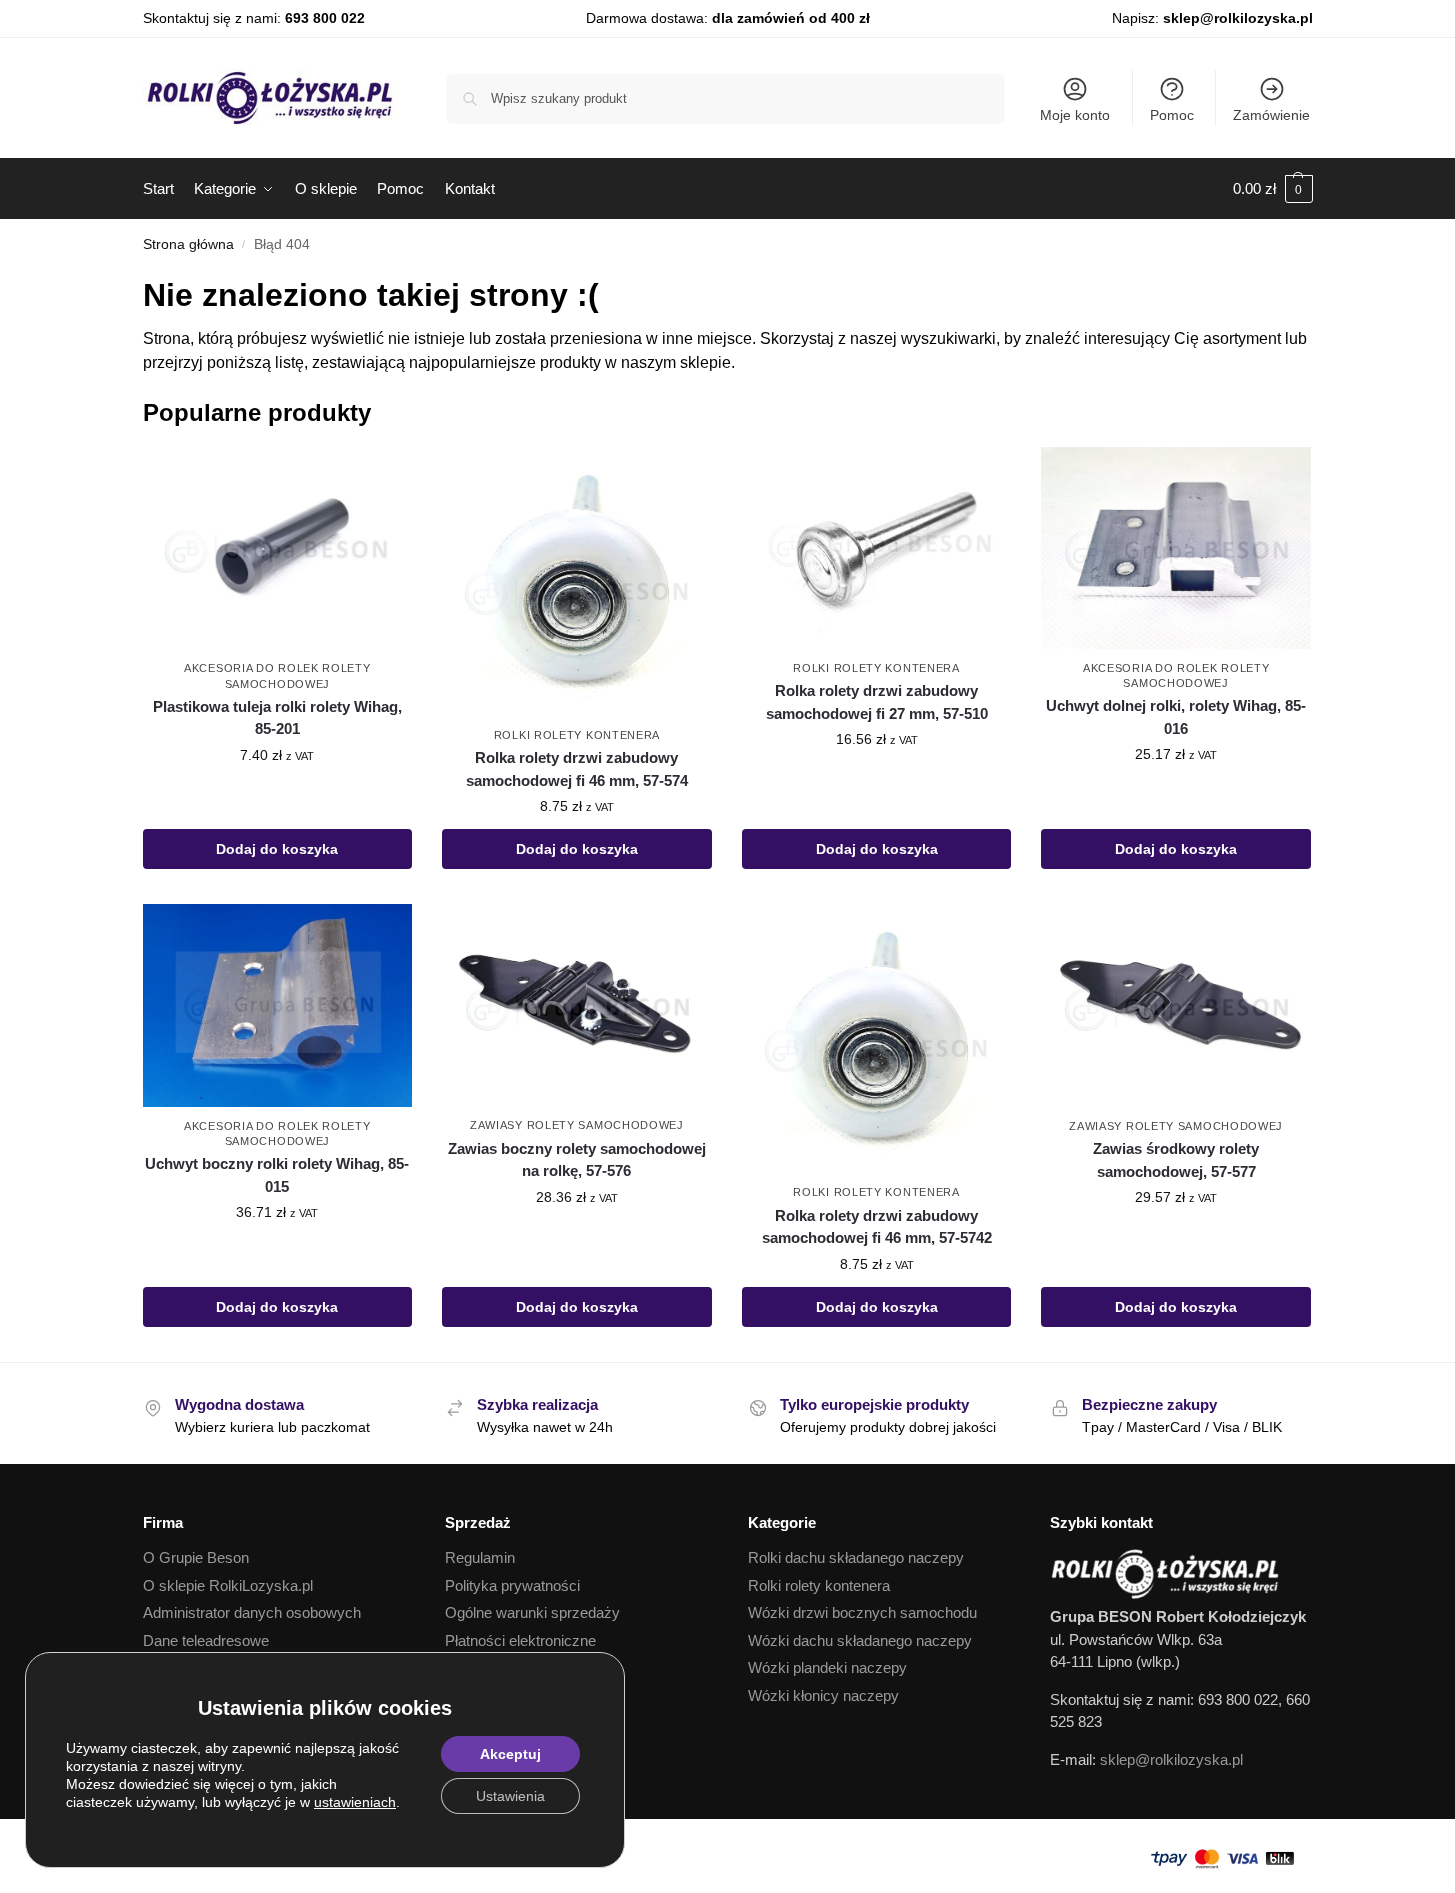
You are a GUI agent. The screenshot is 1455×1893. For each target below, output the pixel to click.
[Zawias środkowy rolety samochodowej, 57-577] (1176, 1005)
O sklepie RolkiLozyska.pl (228, 1585)
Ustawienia (510, 1796)
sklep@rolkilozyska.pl (1238, 18)
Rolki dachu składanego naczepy (856, 1557)
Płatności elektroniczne (520, 1640)
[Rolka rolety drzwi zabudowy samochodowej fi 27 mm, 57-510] (877, 548)
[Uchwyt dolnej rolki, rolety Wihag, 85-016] (1176, 548)
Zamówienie (1271, 115)
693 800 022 (325, 18)
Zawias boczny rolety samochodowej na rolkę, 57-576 (577, 1160)
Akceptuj (510, 1754)
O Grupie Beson (196, 1557)
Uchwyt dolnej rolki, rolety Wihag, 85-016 (1176, 717)
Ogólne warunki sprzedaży (532, 1612)
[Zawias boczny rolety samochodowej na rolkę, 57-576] (577, 1005)
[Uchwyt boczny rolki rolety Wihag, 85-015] (278, 1005)
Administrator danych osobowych (252, 1612)
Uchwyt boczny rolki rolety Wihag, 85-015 (277, 1175)
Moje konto (1075, 115)
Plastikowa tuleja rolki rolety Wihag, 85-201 (277, 718)
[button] (1273, 189)
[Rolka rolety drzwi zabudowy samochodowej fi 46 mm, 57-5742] (877, 1038)
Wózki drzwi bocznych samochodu (862, 1612)
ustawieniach (355, 1802)
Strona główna (188, 244)
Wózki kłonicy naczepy (823, 1695)
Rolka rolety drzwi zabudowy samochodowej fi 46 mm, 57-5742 (877, 1227)
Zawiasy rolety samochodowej (577, 1125)
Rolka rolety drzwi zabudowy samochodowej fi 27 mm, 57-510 (877, 702)
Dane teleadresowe (206, 1640)
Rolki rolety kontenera (577, 735)
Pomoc (1172, 115)
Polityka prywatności (512, 1585)
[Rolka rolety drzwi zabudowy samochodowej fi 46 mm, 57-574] (577, 581)
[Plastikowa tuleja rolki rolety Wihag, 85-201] (278, 548)
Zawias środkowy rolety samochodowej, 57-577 (1176, 1160)
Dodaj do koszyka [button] (277, 849)
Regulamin (480, 1557)
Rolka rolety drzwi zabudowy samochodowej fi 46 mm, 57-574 (577, 769)
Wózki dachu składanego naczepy (860, 1640)
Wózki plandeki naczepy (827, 1667)
